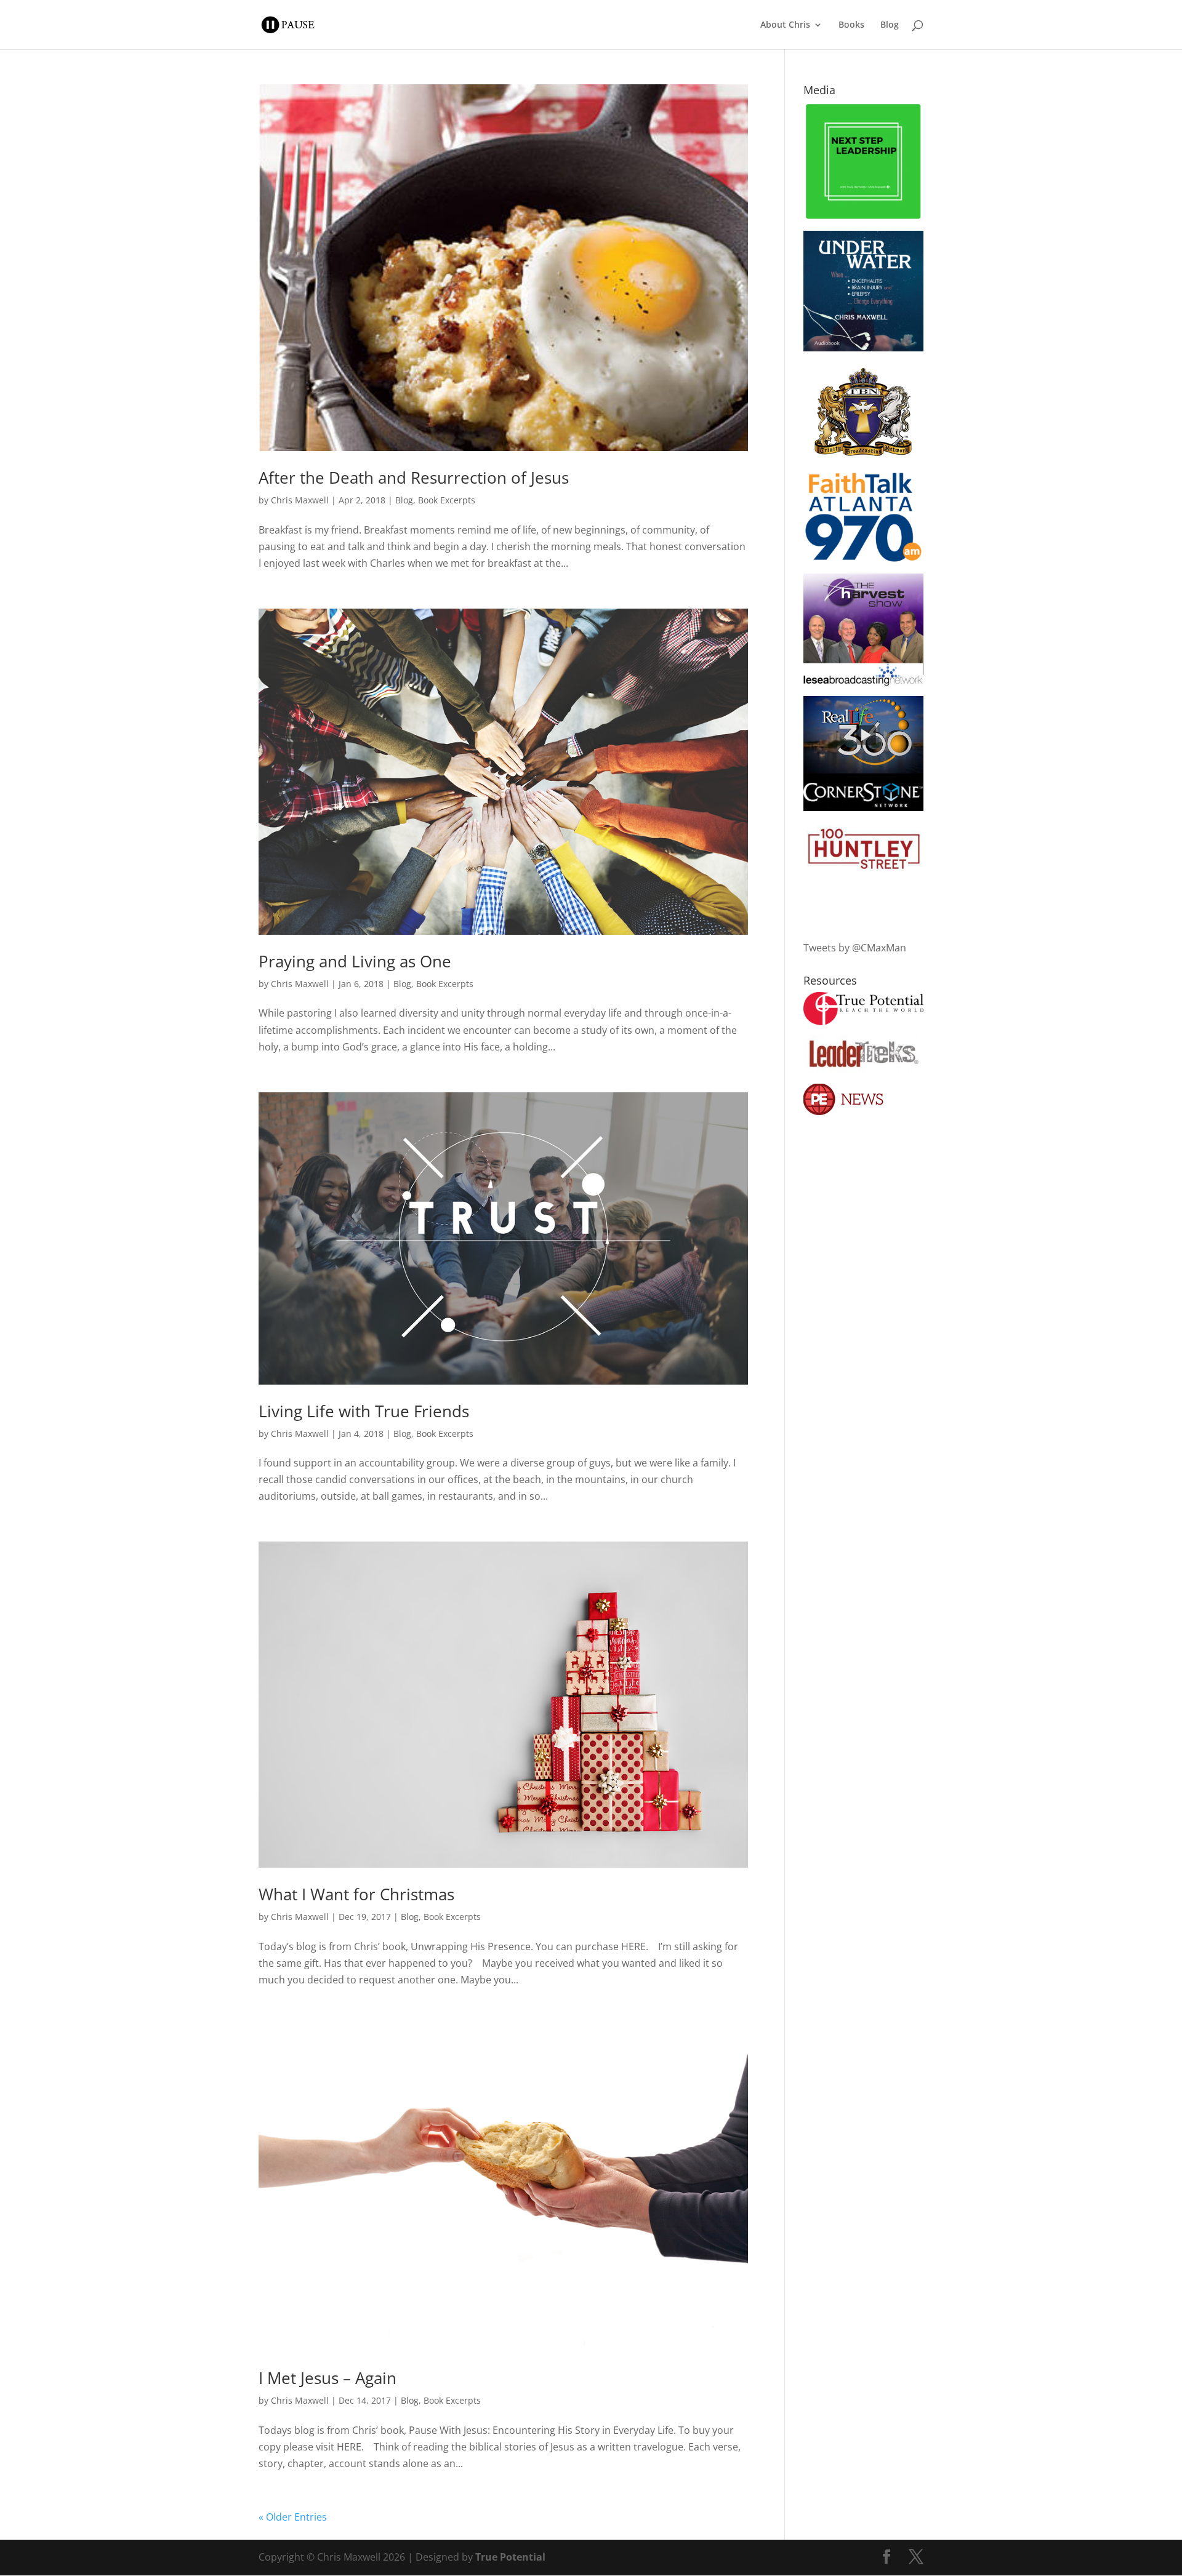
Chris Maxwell (300, 500)
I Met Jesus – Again (328, 2378)
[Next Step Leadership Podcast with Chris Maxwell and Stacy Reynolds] (863, 217)
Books (851, 25)
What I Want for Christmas (356, 1894)
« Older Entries (293, 2517)
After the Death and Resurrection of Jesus (414, 478)
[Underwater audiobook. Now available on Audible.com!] (863, 348)
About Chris (785, 25)
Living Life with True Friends (364, 1411)
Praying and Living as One (355, 961)
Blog (890, 25)
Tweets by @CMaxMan (855, 948)
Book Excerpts (447, 500)
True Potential (510, 2557)
